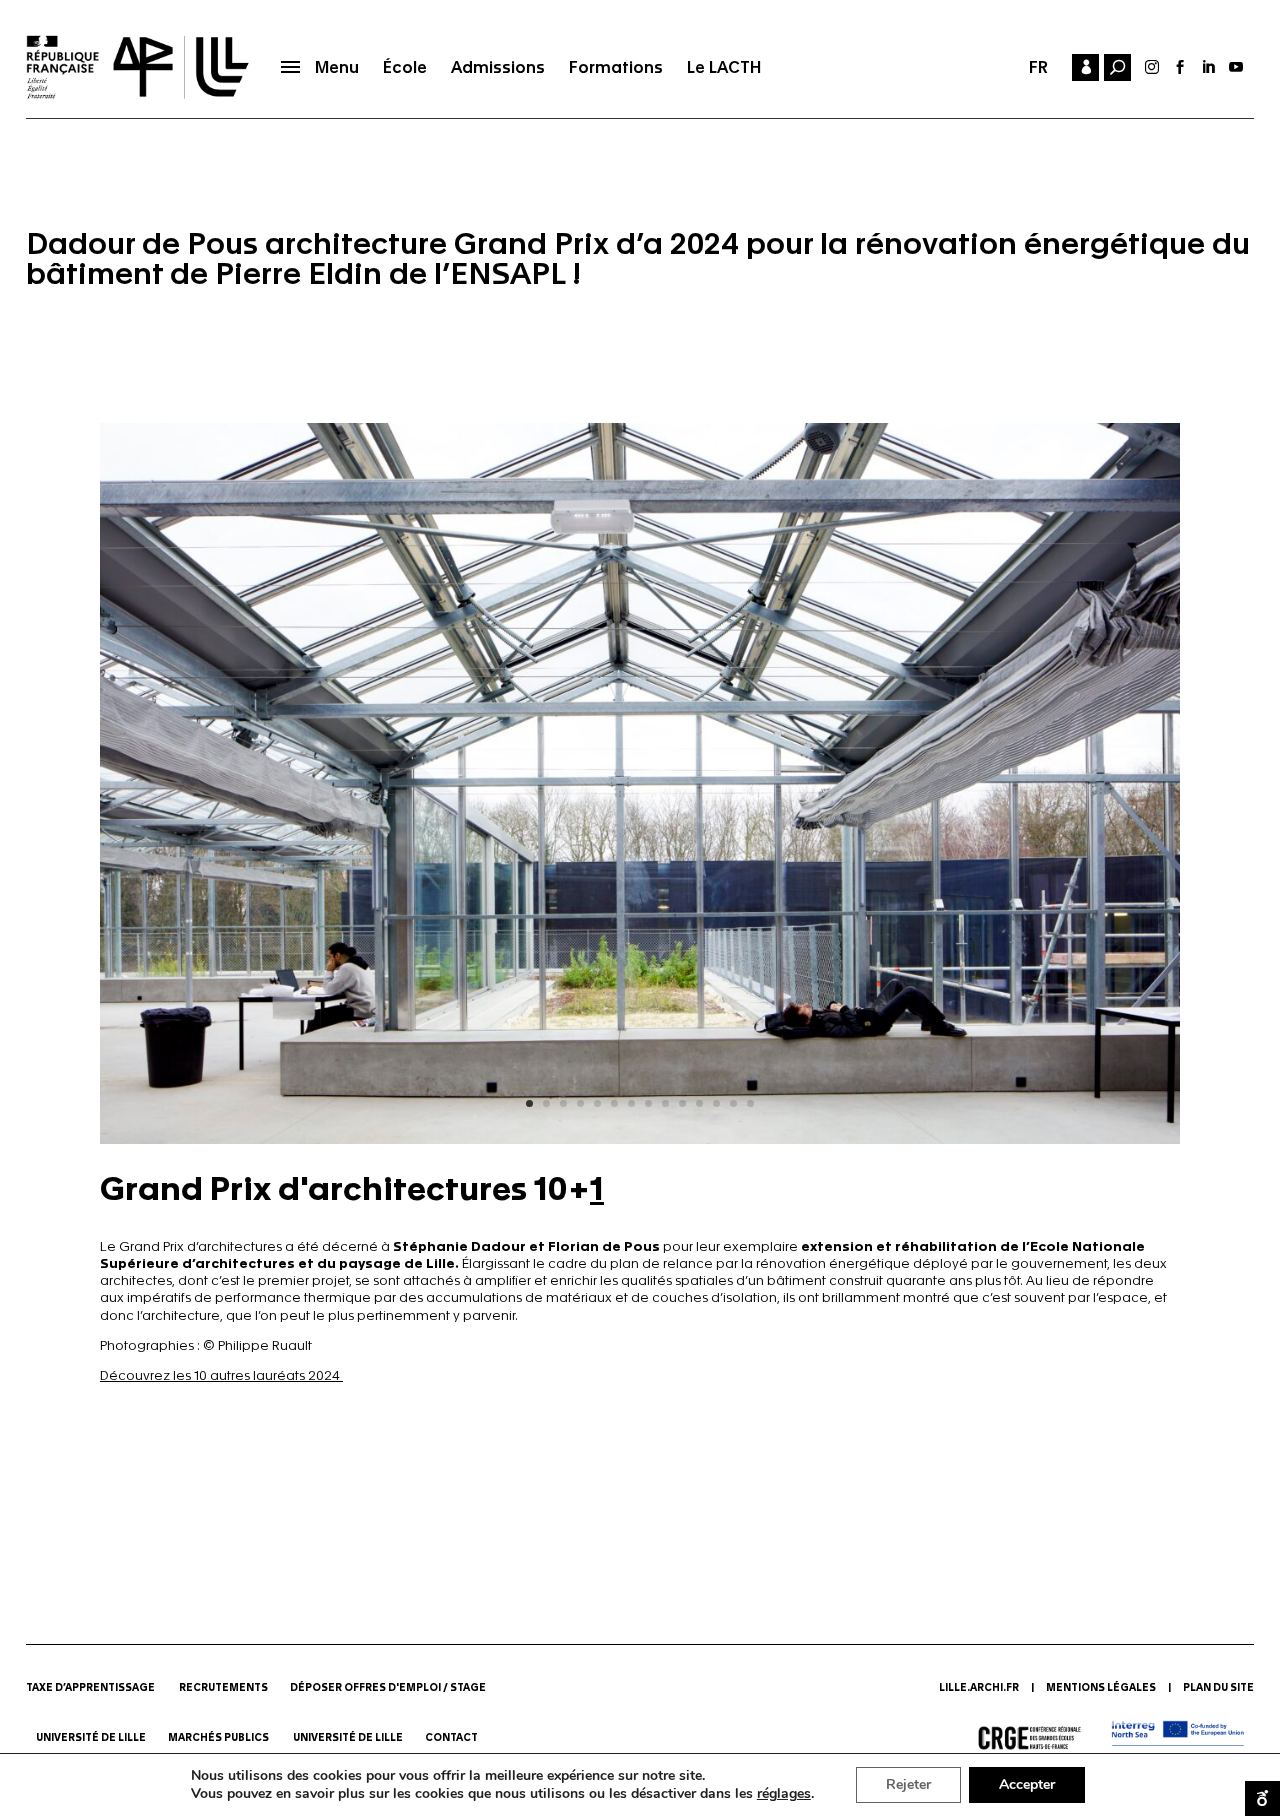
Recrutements (223, 1688)
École (405, 67)
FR (1038, 67)
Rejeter (908, 1784)
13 (733, 1103)
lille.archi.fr (979, 1688)
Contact (452, 1738)
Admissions (498, 67)
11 (699, 1103)
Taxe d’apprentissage (90, 1688)
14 (750, 1103)
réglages (784, 1794)
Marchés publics (219, 1738)
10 (682, 1103)
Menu (337, 67)
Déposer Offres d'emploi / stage (388, 1688)
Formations (616, 67)
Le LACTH (724, 67)
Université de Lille (91, 1738)
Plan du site (1218, 1688)
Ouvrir (1262, 1798)
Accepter (1027, 1784)
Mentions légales (1101, 1688)
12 (716, 1103)
